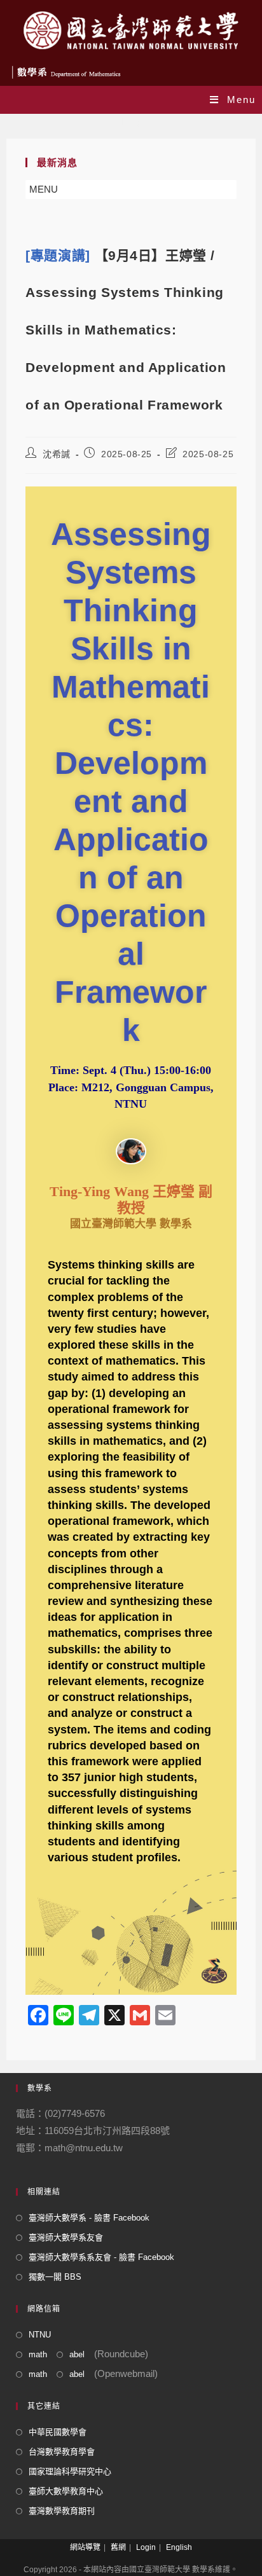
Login (146, 2547)
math (38, 2354)
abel (77, 2354)
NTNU (40, 2335)
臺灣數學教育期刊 (62, 2511)
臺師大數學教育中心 (66, 2491)
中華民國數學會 (58, 2432)
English (179, 2547)
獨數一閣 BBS (55, 2277)
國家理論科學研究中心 (70, 2471)
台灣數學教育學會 (62, 2452)
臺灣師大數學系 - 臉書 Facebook (89, 2218)
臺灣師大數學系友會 (66, 2237)
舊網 (118, 2547)
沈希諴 (57, 454)
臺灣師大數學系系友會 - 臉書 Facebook (101, 2257)
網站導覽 (85, 2547)
